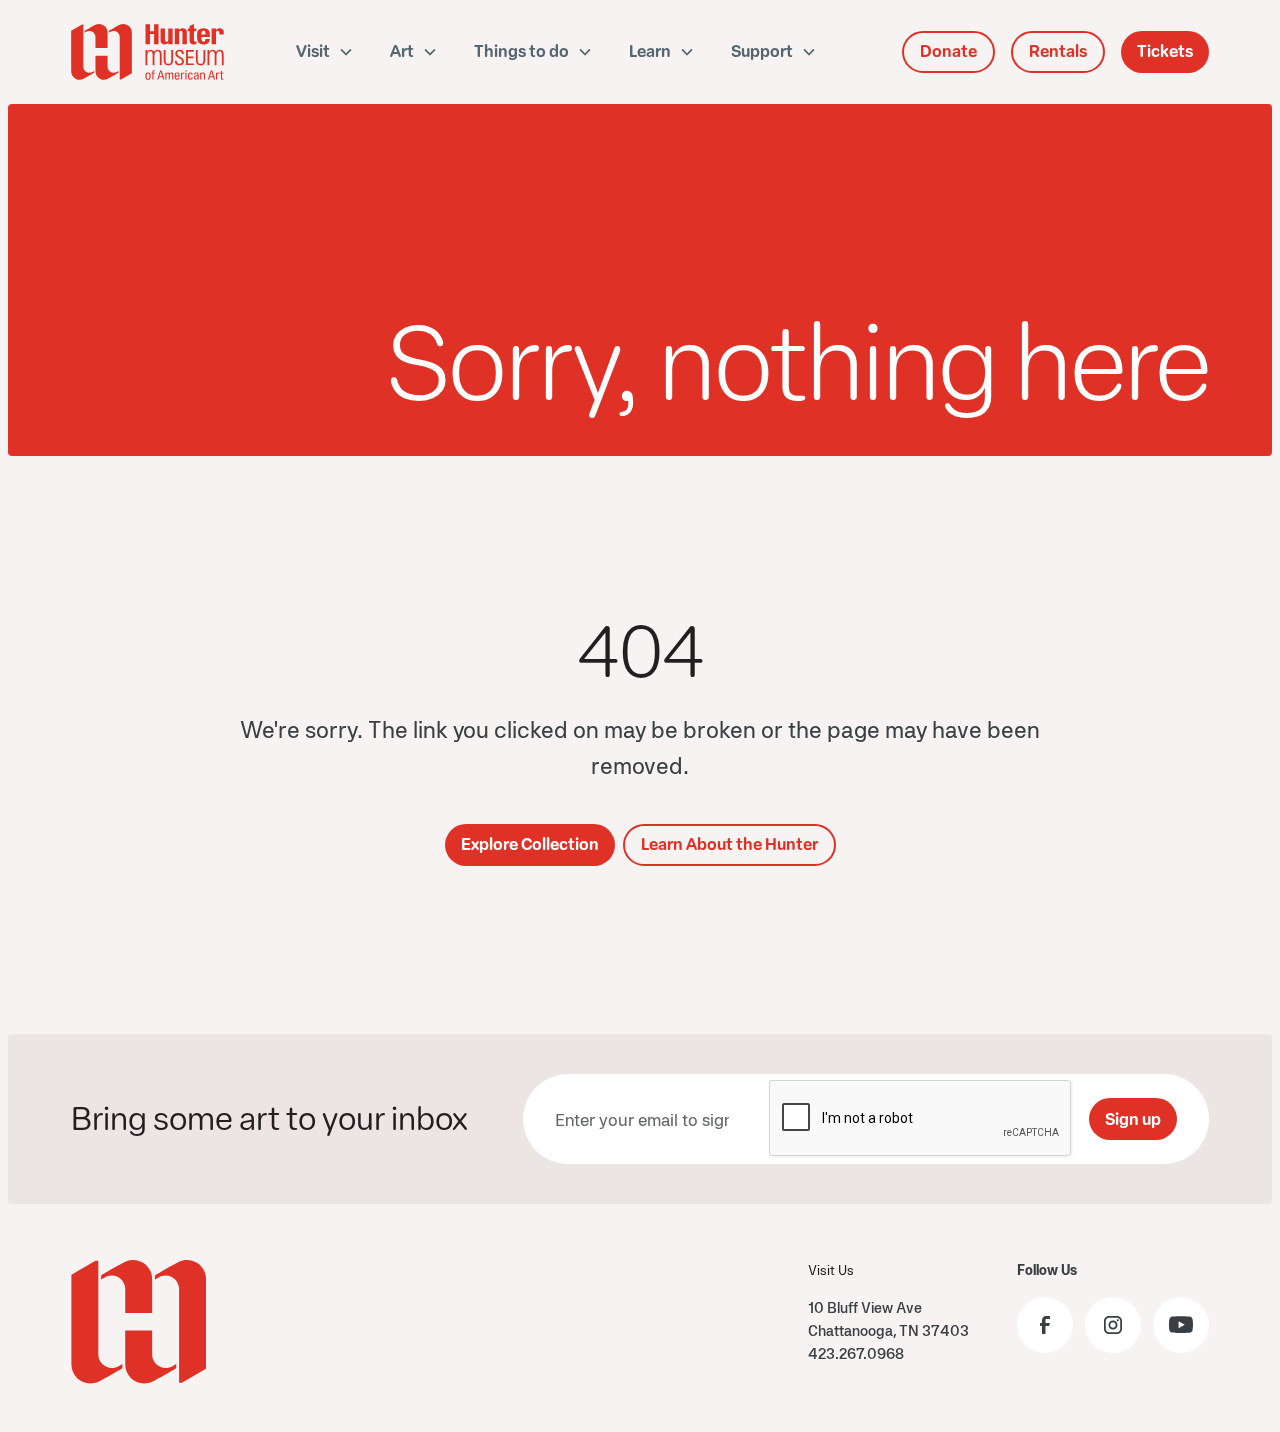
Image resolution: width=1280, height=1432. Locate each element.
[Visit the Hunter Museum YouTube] (1181, 1325)
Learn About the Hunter (729, 844)
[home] (149, 52)
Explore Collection (530, 844)
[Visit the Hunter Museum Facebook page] (1045, 1325)
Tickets (1165, 51)
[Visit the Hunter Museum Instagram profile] (1113, 1325)
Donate (948, 51)
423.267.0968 (856, 1353)
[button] (325, 52)
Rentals (1058, 51)
